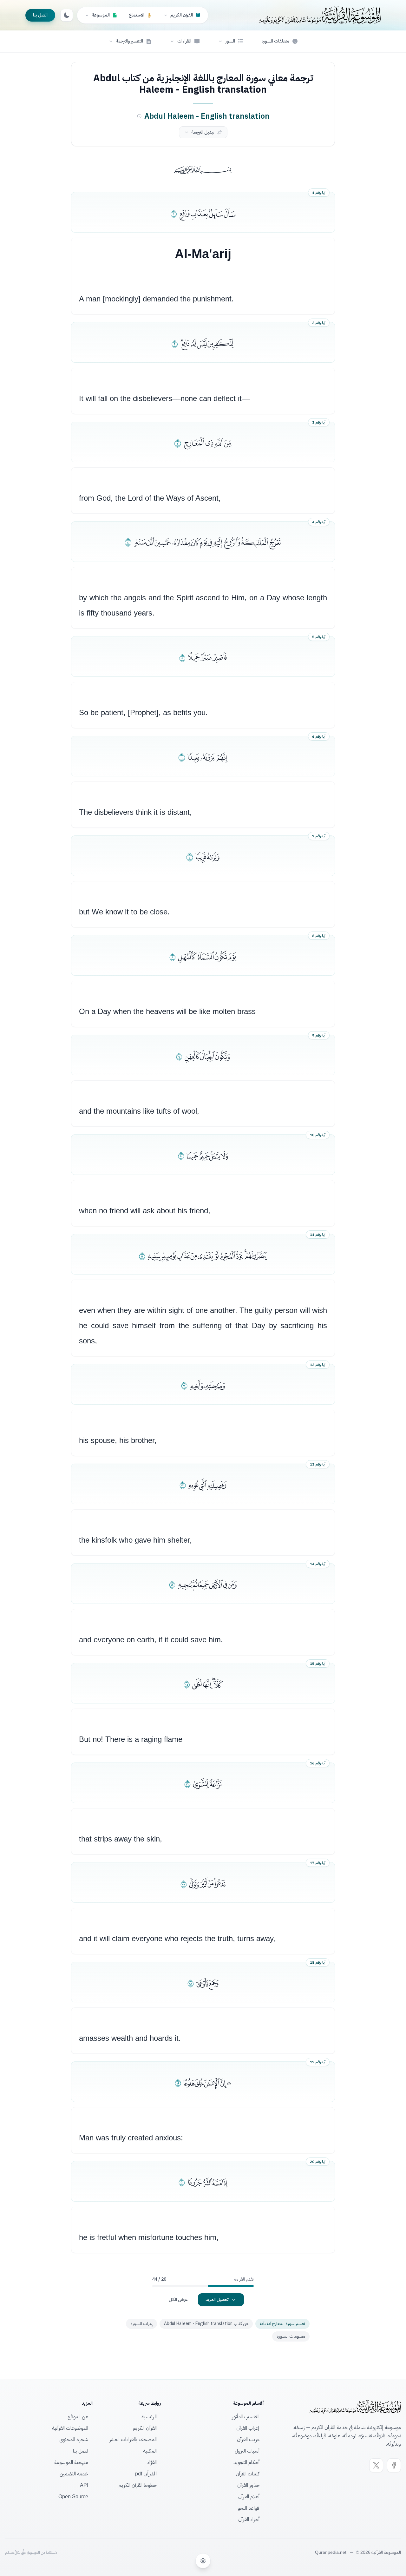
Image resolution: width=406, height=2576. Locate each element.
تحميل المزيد (217, 2299)
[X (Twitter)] (376, 2465)
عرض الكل (178, 2299)
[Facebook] (394, 2465)
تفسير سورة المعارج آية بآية (282, 2324)
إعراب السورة (141, 2324)
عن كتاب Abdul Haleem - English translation (206, 2324)
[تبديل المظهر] (67, 15)
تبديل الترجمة (203, 132)
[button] (231, 41)
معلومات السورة (291, 2336)
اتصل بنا (40, 15)
